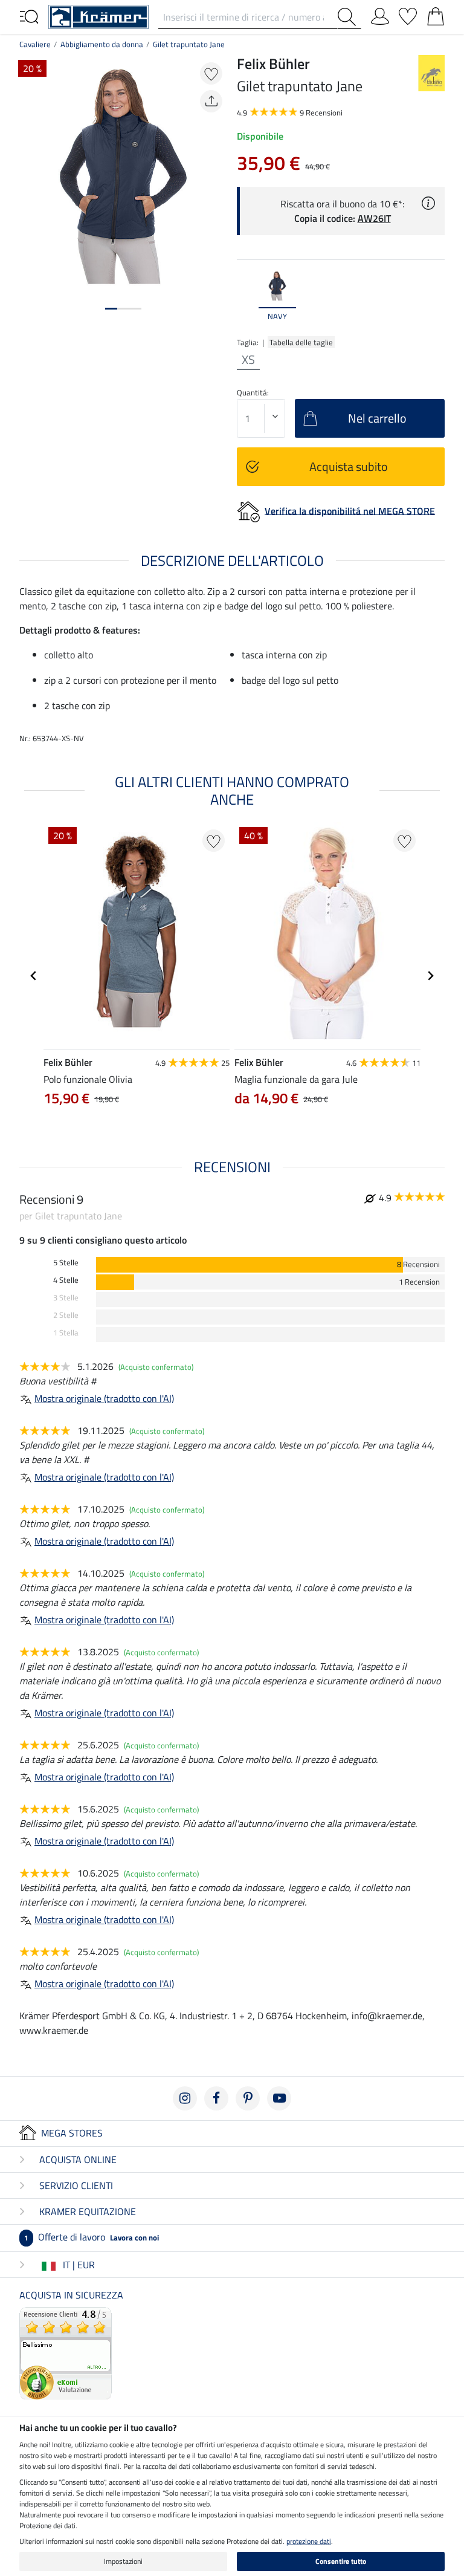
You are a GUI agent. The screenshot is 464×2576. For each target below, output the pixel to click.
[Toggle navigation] (29, 16)
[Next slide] (435, 296)
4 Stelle (66, 1280)
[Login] (380, 14)
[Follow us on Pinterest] (248, 2098)
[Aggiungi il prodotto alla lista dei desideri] (211, 73)
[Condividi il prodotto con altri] (211, 101)
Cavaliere (35, 44)
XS (248, 360)
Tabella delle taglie (301, 342)
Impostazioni (123, 2561)
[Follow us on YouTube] (279, 2098)
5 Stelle (66, 1263)
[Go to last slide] (34, 976)
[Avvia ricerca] (349, 17)
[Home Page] (98, 16)
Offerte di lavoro (92, 2237)
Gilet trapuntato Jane (189, 44)
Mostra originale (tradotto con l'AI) (104, 1398)
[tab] (111, 309)
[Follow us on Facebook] (216, 2098)
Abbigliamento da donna (102, 44)
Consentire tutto (341, 2561)
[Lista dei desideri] (408, 14)
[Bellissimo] (66, 2352)
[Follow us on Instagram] (185, 2098)
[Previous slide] (246, 296)
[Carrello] (436, 14)
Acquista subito (349, 466)
